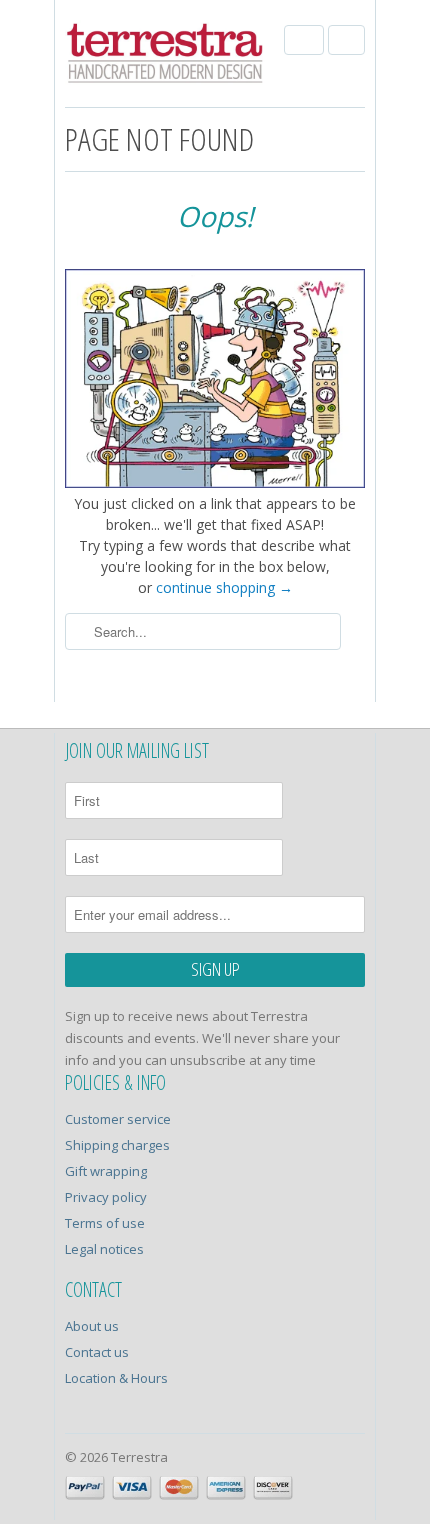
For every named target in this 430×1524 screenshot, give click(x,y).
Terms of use (105, 1223)
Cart (346, 40)
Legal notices (104, 1249)
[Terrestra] (165, 56)
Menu (304, 40)
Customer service (118, 1119)
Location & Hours (116, 1378)
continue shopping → (224, 587)
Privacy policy (106, 1197)
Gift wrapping (106, 1171)
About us (92, 1326)
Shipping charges (117, 1145)
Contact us (97, 1352)
